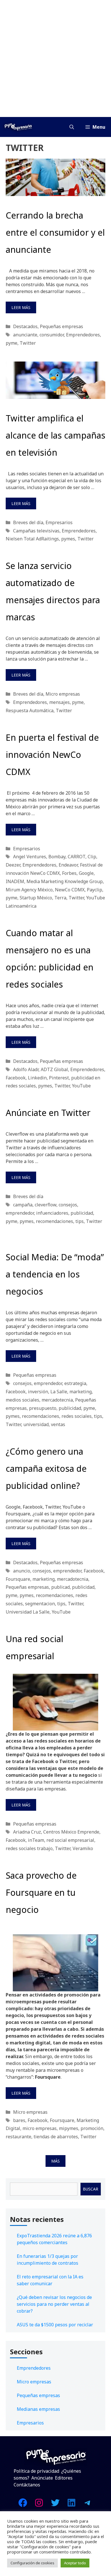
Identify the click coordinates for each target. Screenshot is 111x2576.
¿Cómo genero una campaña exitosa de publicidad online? (46, 1468)
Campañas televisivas (36, 531)
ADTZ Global (54, 1069)
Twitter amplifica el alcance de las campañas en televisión (55, 435)
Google (86, 873)
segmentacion (40, 1604)
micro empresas (40, 2128)
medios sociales (22, 1400)
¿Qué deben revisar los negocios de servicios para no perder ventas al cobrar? (54, 2304)
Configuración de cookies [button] (32, 2563)
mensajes (59, 702)
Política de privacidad (36, 2471)
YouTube (81, 1086)
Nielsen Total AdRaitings (32, 539)
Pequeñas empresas (61, 326)
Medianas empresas (38, 2409)
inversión (38, 1392)
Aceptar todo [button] (75, 2563)
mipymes (69, 2128)
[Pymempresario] (18, 127)
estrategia (75, 1383)
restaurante (18, 2137)
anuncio (22, 1571)
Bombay (57, 857)
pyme (12, 343)
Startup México (36, 898)
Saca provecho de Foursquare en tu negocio (41, 1892)
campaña (23, 1205)
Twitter (28, 343)
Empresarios (59, 522)
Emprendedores (83, 335)
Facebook (16, 1078)
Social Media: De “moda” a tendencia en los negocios (55, 1274)
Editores (64, 2478)
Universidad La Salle (28, 1612)
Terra (60, 898)
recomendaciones (55, 1221)
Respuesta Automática (30, 710)
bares (19, 2120)
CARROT (77, 857)
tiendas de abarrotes (56, 2137)
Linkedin (37, 1078)
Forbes (69, 873)
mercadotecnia (57, 1400)
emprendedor (20, 1213)
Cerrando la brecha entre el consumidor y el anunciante (55, 232)
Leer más (21, 307)
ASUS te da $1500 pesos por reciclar (55, 2325)
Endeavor (68, 865)
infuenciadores (52, 1213)
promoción (92, 2128)
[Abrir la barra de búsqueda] (72, 127)
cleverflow (46, 1205)
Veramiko (83, 1848)
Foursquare (18, 1579)
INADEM (15, 881)
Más (55, 2161)
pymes (68, 539)
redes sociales (77, 1416)
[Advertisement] (55, 58)
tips (80, 1221)
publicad (60, 1587)
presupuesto (43, 1408)
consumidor (52, 335)
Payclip (94, 890)
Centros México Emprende (71, 1832)
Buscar (91, 2189)
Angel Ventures (30, 857)
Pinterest (59, 1078)
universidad (36, 1424)
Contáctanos (27, 2485)
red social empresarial (70, 1840)
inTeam (36, 1840)
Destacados (25, 326)
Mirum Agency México (29, 890)
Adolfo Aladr (26, 1069)
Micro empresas (63, 694)
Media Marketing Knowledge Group (65, 881)
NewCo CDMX (70, 890)
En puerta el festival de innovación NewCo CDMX (52, 755)
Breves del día (28, 522)
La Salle (59, 1392)
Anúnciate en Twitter (48, 1113)
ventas (58, 1424)
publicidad (82, 1213)
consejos (68, 1205)
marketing (81, 1392)
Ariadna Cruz (27, 1832)
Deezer (13, 865)
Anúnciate (42, 2478)
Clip (92, 857)
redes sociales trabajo (29, 1848)
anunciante (25, 335)
